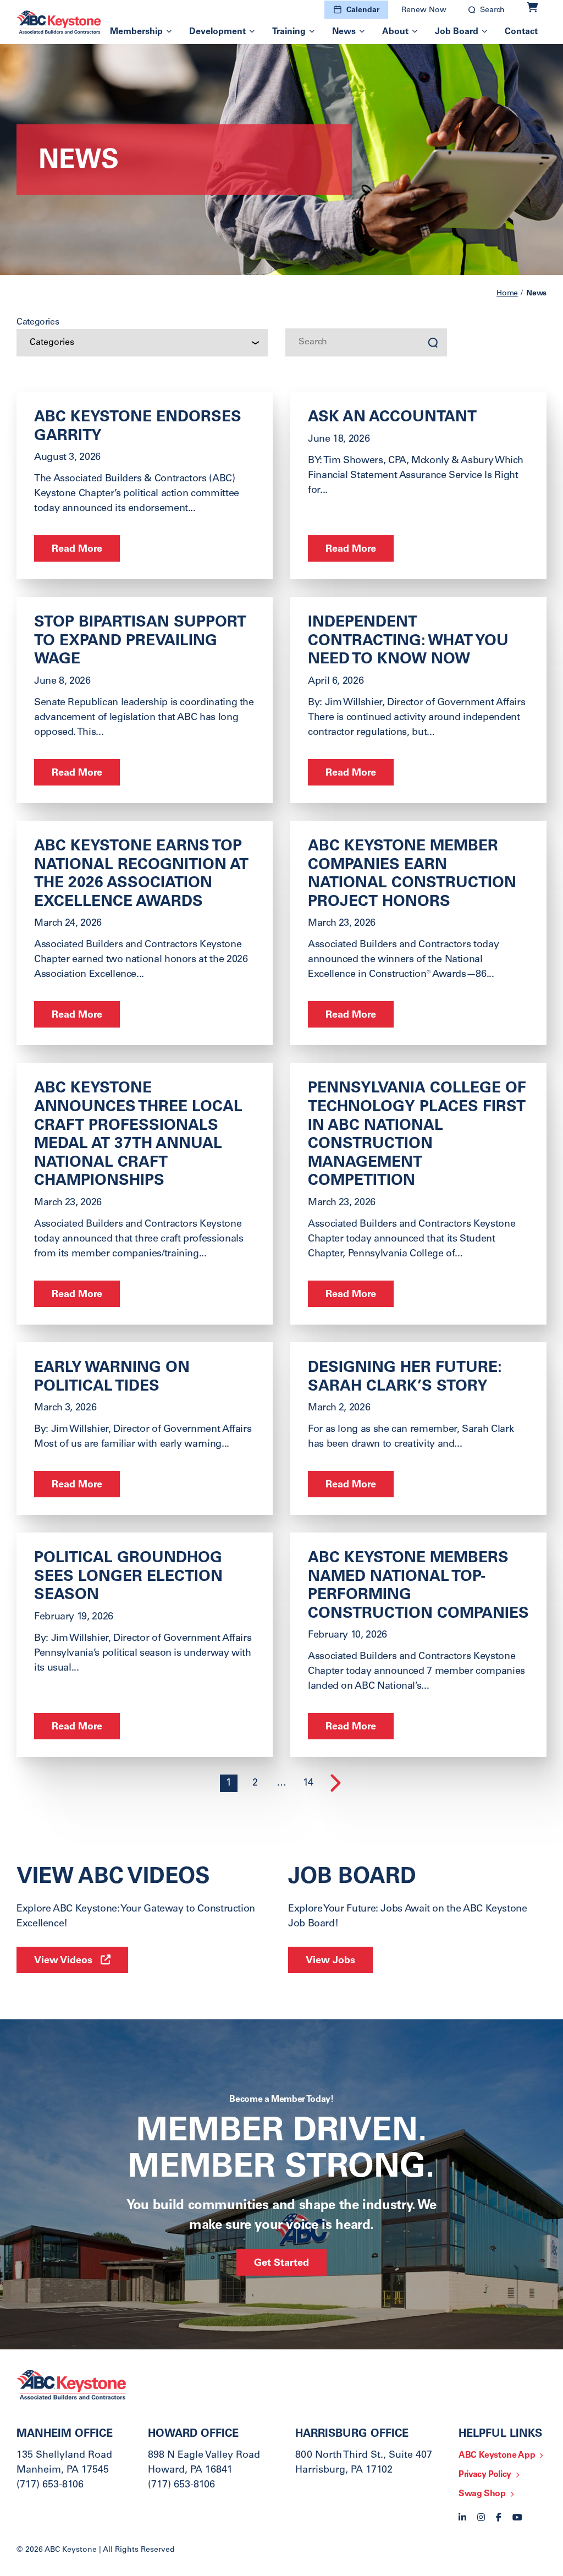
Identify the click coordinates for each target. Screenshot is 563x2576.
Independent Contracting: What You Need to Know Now (408, 642)
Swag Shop (482, 2494)
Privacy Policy (485, 2475)
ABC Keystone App (497, 2456)
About (395, 32)
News (344, 32)
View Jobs (330, 1961)
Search (492, 10)
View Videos (63, 1961)
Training (289, 32)
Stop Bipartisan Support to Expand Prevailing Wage (140, 642)
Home (507, 294)
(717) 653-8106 (50, 2485)
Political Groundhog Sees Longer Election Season (128, 1577)
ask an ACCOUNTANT (392, 418)
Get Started (281, 2264)
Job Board (457, 32)
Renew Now (424, 10)
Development (217, 32)
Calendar (363, 10)
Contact (521, 32)
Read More (77, 550)
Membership (136, 32)
